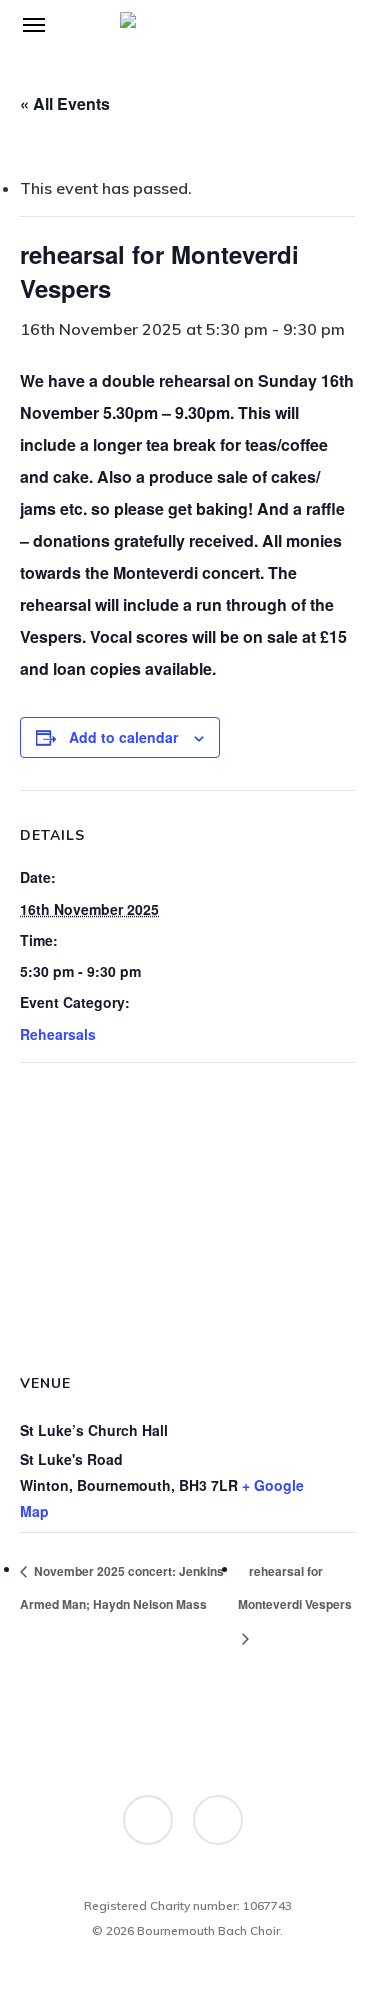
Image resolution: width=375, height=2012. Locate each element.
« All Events (65, 103)
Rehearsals (58, 1034)
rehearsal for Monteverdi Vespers (295, 1588)
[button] (34, 24)
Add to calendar (123, 737)
